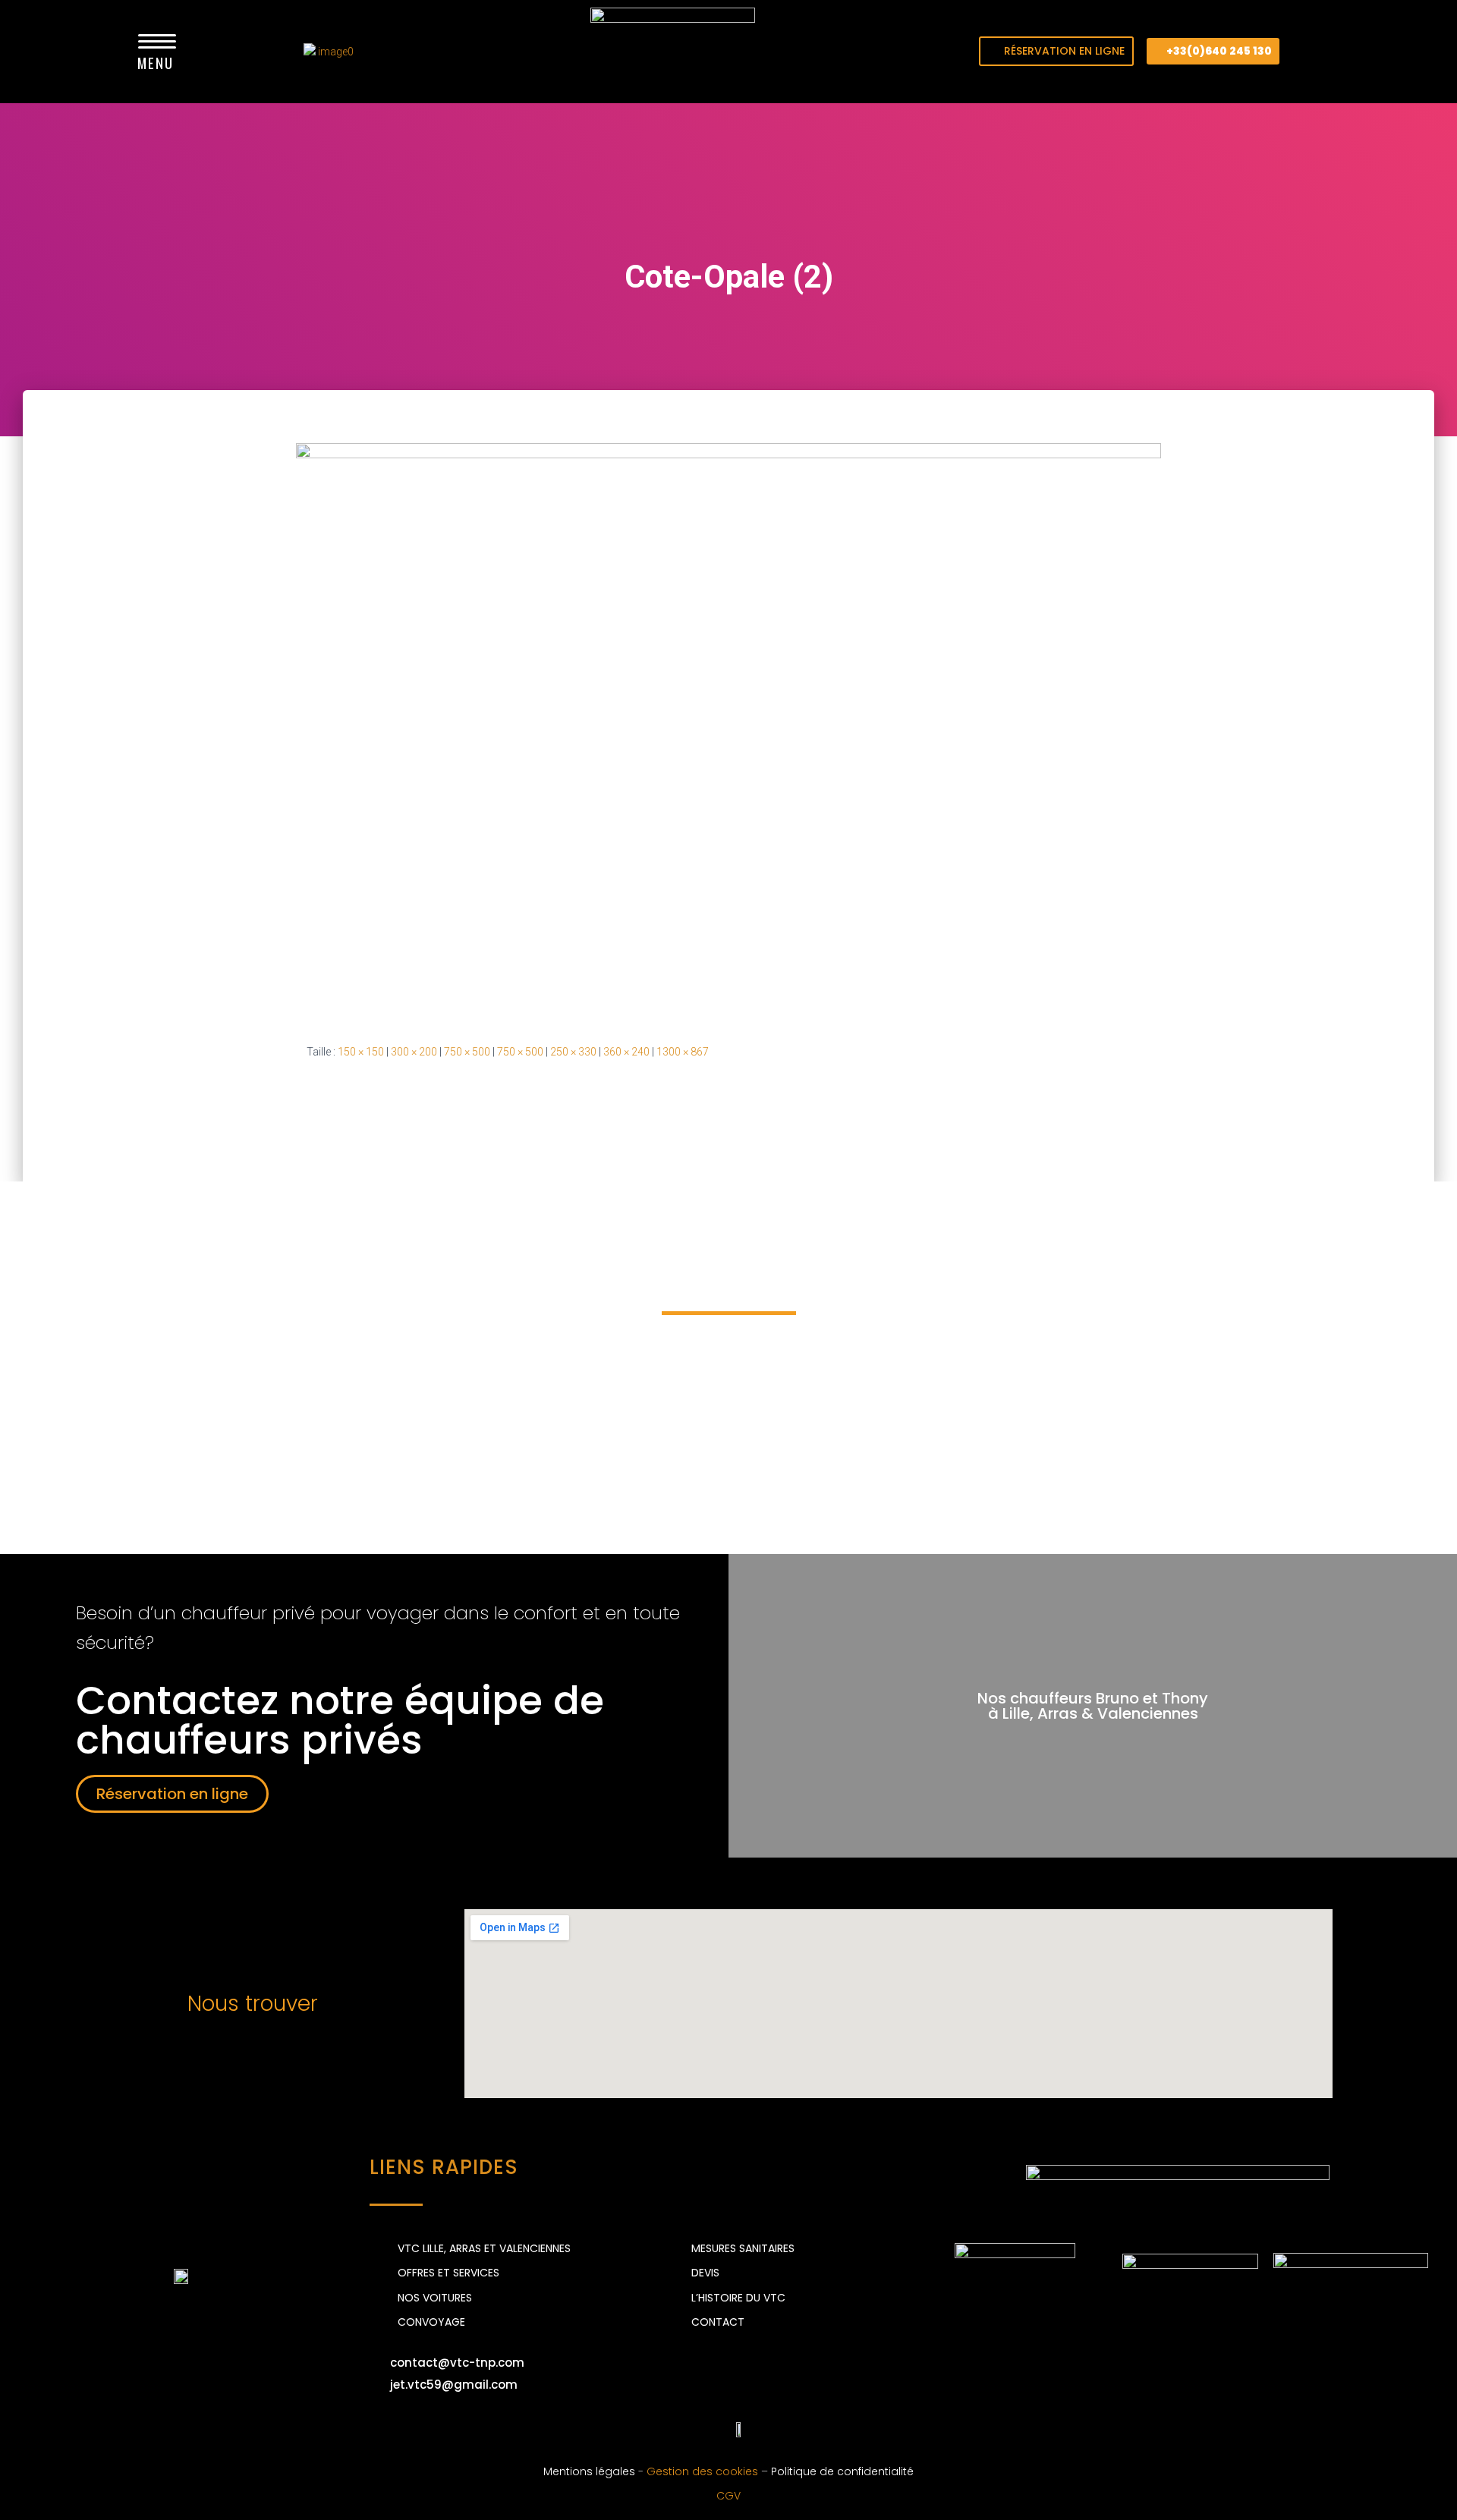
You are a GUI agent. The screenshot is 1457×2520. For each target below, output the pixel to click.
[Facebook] (626, 2429)
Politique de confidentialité (842, 2471)
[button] (1056, 51)
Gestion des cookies (702, 2471)
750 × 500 (467, 1052)
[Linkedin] (668, 2429)
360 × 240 (626, 1052)
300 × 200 (414, 1052)
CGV (728, 2496)
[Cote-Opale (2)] (728, 731)
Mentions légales (589, 2471)
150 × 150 (361, 1052)
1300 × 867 (683, 1052)
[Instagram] (710, 2429)
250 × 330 (573, 1052)
